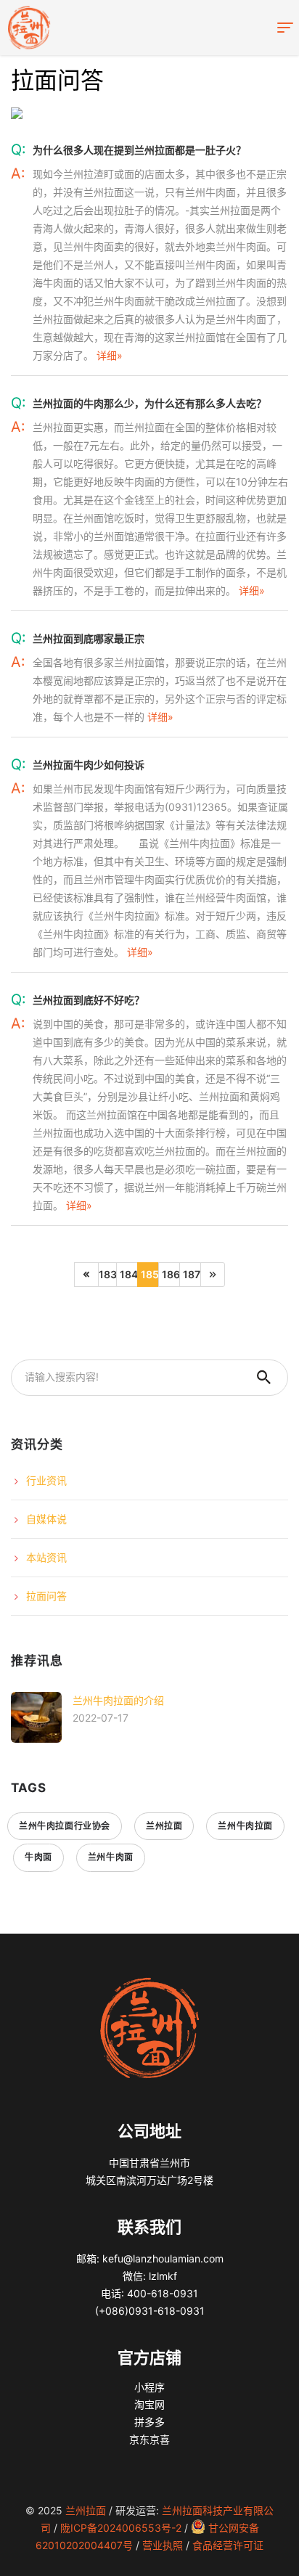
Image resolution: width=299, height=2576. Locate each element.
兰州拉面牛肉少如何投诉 (89, 765)
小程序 (149, 2387)
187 (192, 1274)
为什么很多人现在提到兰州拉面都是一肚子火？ (139, 150)
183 (108, 1274)
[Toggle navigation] (285, 28)
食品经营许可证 (228, 2545)
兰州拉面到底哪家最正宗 (89, 638)
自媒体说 (46, 1519)
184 (129, 1274)
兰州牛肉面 (111, 1857)
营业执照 (163, 2545)
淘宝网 (149, 2404)
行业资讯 (46, 1480)
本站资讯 (46, 1557)
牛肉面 (38, 1857)
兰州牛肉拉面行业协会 (65, 1826)
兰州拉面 (164, 1826)
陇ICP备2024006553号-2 (121, 2528)
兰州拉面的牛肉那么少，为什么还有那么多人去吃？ (149, 403)
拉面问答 (46, 1596)
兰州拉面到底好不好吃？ (89, 1000)
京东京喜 (149, 2439)
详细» (110, 355)
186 (171, 1274)
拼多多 (149, 2422)
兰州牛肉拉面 (245, 1826)
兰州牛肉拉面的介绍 (118, 1700)
